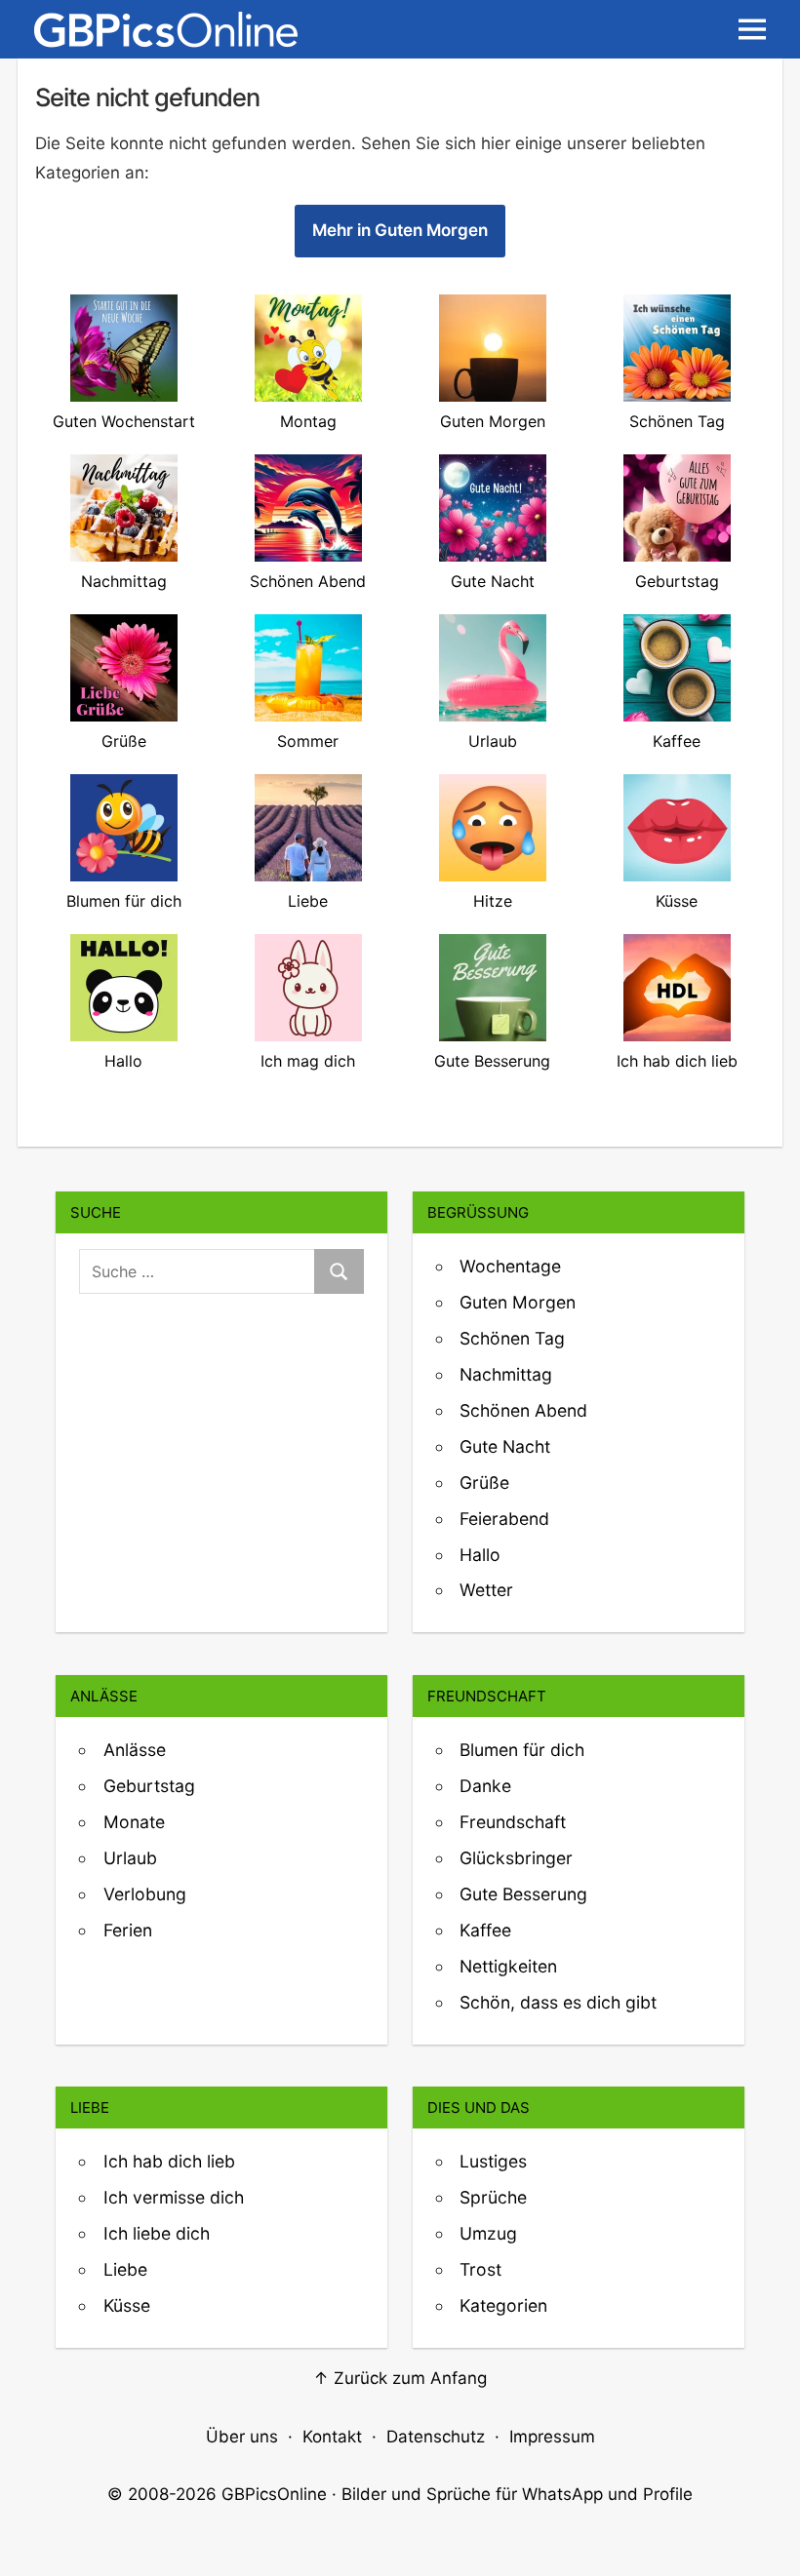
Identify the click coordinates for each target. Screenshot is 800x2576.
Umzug (488, 2233)
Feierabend (504, 1519)
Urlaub (130, 1858)
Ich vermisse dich (174, 2197)
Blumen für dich (522, 1750)
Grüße (484, 1483)
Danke (485, 1786)
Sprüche (493, 2197)
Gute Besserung (523, 1894)
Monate (134, 1822)
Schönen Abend (523, 1410)
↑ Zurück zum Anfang (400, 2378)
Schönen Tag (512, 1338)
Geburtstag (149, 1786)
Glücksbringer (516, 1858)
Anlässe (135, 1750)
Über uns (242, 2437)
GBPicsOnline (274, 2494)
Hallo (480, 1555)
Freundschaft (513, 1822)
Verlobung (145, 1894)
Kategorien (503, 2305)
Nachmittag (506, 1374)
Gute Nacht (505, 1446)
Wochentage (510, 1266)
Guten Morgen (518, 1302)
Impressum (552, 2437)
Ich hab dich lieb (169, 2161)
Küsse (127, 2305)
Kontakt (332, 2437)
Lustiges (493, 2161)
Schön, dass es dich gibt (558, 2002)
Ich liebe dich (157, 2233)
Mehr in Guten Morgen (400, 230)
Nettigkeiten (508, 1966)
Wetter (486, 1590)
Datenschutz (436, 2437)
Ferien (128, 1930)
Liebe (125, 2269)
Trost (480, 2269)
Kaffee (485, 1930)
